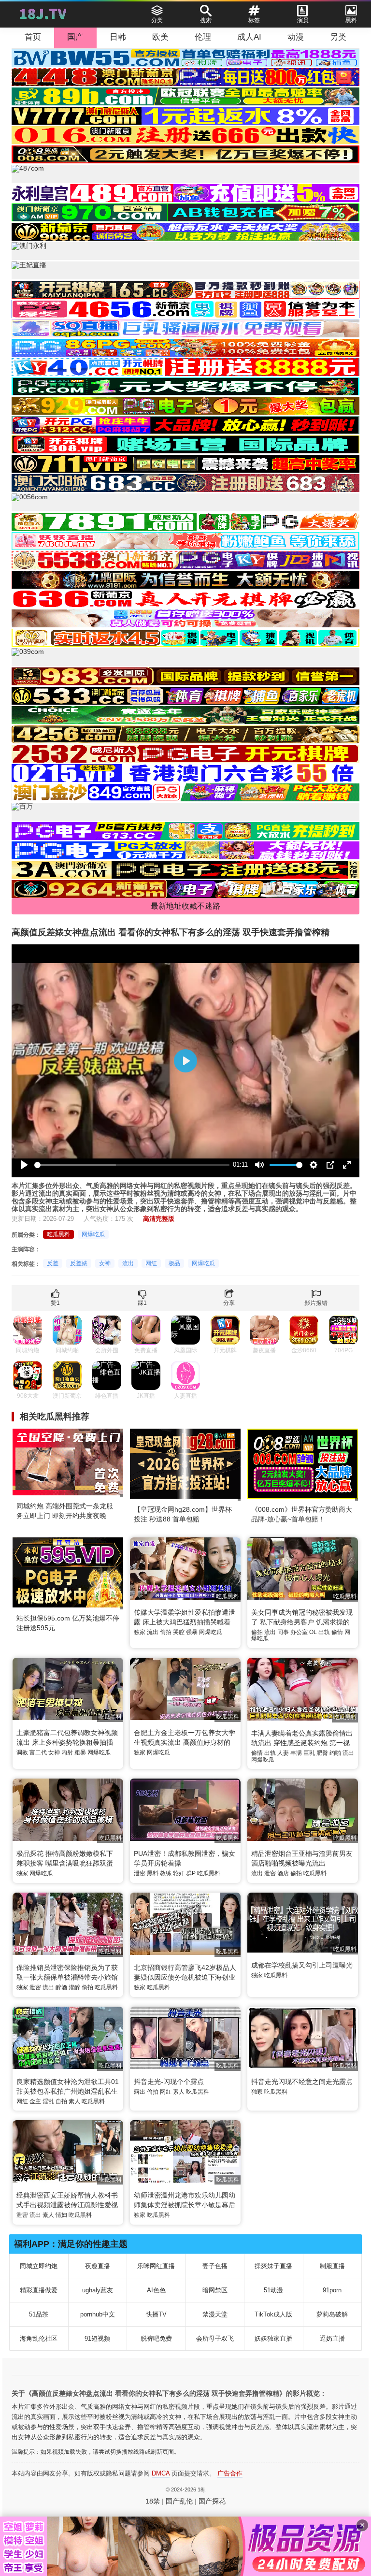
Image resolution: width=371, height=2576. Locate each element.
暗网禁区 (215, 2290)
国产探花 (212, 2501)
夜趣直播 (98, 2266)
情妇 (61, 2215)
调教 (22, 1752)
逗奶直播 (332, 2338)
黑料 (153, 1873)
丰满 (296, 1753)
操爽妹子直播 (273, 2266)
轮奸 (179, 1873)
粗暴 (80, 1752)
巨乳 (309, 1753)
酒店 (283, 1873)
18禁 (153, 2501)
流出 (128, 1263)
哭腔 (179, 1632)
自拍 (61, 2101)
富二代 (38, 1752)
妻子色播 (215, 2266)
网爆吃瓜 (93, 1234)
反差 (53, 1263)
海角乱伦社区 (39, 2338)
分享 (229, 1303)
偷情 (337, 1632)
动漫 (296, 37)
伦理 (203, 37)
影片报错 (316, 1303)
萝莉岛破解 (332, 2314)
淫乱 (48, 2101)
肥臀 (322, 1753)
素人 (74, 2101)
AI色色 (156, 2290)
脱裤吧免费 (156, 2338)
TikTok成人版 (273, 2314)
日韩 (118, 37)
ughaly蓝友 (98, 2290)
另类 (338, 37)
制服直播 (332, 2266)
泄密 (140, 1873)
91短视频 (97, 2338)
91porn (332, 2290)
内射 (67, 1752)
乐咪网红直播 (156, 2266)
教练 (166, 1873)
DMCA (161, 2473)
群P (191, 1873)
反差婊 (79, 1263)
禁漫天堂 (215, 2314)
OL (313, 1632)
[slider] (132, 1165)
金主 (35, 2101)
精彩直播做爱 (39, 2290)
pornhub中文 (98, 2314)
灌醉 (74, 1987)
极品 (174, 1263)
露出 (140, 2092)
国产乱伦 (179, 2501)
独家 (140, 1632)
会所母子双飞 (215, 2338)
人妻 (283, 1753)
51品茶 (39, 2314)
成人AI (249, 37)
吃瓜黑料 (58, 1234)
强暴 (192, 1632)
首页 (33, 37)
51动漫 (273, 2290)
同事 (283, 1632)
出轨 (324, 1632)
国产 (75, 37)
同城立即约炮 (39, 2266)
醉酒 (61, 1987)
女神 (105, 1263)
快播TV (156, 2314)
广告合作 (230, 2473)
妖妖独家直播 (273, 2338)
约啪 (335, 1753)
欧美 (160, 37)
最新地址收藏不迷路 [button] (185, 906)
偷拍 (166, 1632)
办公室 (299, 1632)
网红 (151, 1263)
